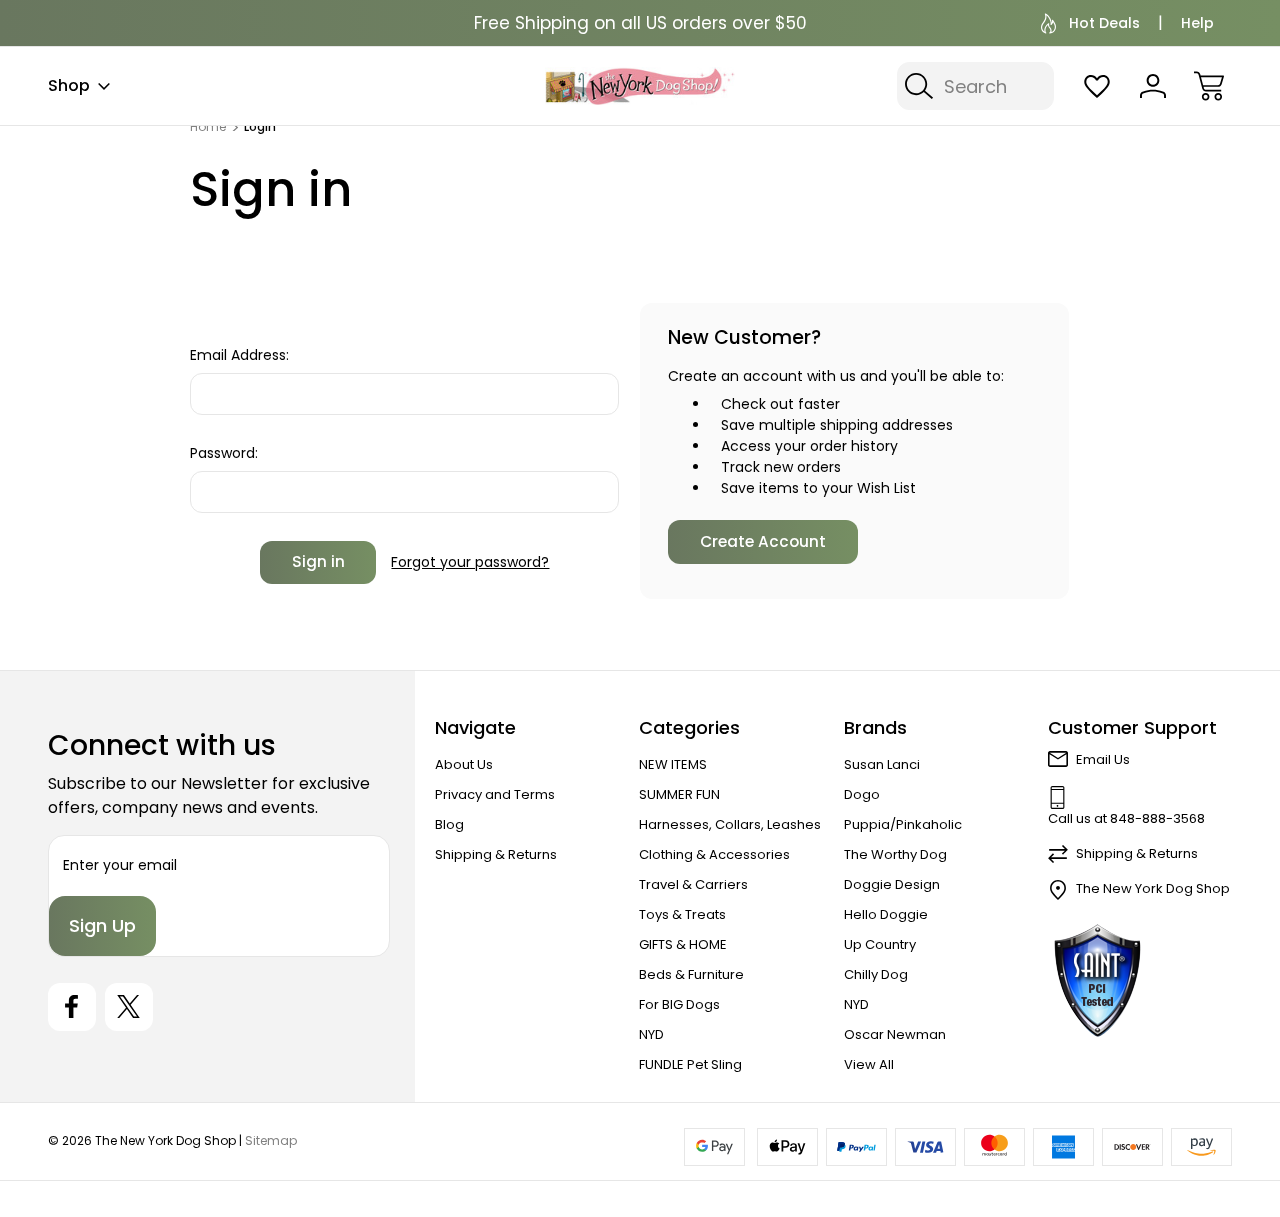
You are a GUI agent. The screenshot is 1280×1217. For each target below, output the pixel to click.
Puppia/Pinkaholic (903, 824)
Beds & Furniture (691, 974)
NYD (651, 1034)
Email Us (1103, 759)
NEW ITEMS (673, 764)
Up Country (880, 944)
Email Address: (239, 355)
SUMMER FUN (679, 794)
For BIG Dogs (679, 1004)
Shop (69, 85)
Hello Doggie (886, 914)
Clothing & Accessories (714, 854)
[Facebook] (72, 1007)
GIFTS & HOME (683, 944)
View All (869, 1064)
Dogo (862, 794)
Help (1197, 23)
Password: (224, 453)
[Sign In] (1153, 86)
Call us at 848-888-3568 (1126, 818)
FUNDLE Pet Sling (690, 1064)
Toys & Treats (682, 914)
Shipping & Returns (496, 854)
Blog (449, 824)
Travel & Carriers (693, 884)
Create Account (763, 541)
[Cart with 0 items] (1209, 86)
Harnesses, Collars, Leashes (730, 824)
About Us (464, 764)
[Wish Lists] (1097, 86)
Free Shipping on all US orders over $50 (640, 23)
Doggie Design (892, 884)
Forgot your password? (470, 562)
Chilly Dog (876, 974)
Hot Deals (1104, 23)
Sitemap (271, 1140)
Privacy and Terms (495, 794)
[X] (129, 1007)
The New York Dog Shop (1153, 888)
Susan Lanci (882, 764)
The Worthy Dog (895, 854)
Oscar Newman (895, 1034)
